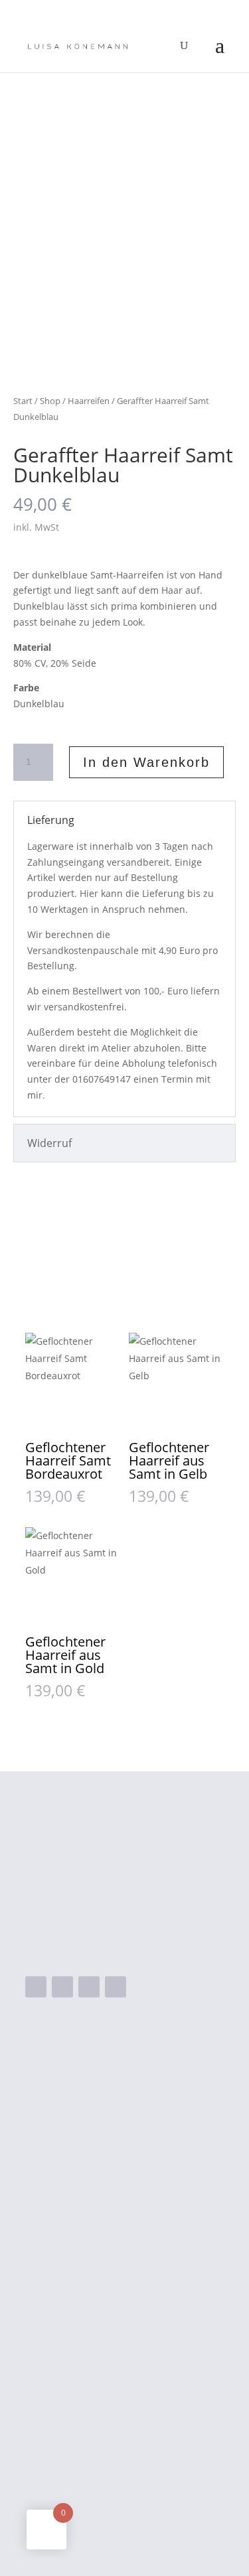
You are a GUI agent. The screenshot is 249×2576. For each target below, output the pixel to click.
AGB (36, 2394)
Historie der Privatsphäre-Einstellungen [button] (124, 2478)
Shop (50, 401)
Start (23, 401)
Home (93, 2113)
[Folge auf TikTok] (89, 1987)
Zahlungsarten (62, 2373)
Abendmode (109, 2134)
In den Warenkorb (146, 762)
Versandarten (60, 2352)
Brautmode (106, 2155)
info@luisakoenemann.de (115, 1946)
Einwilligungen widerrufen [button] (90, 2500)
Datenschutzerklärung (81, 2436)
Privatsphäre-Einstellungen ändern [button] (113, 2457)
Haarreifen (89, 401)
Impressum (54, 2415)
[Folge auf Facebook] (36, 1987)
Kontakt (97, 2240)
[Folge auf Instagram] (62, 1987)
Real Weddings (115, 2198)
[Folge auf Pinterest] (116, 1987)
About (93, 2218)
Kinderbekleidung (122, 2177)
